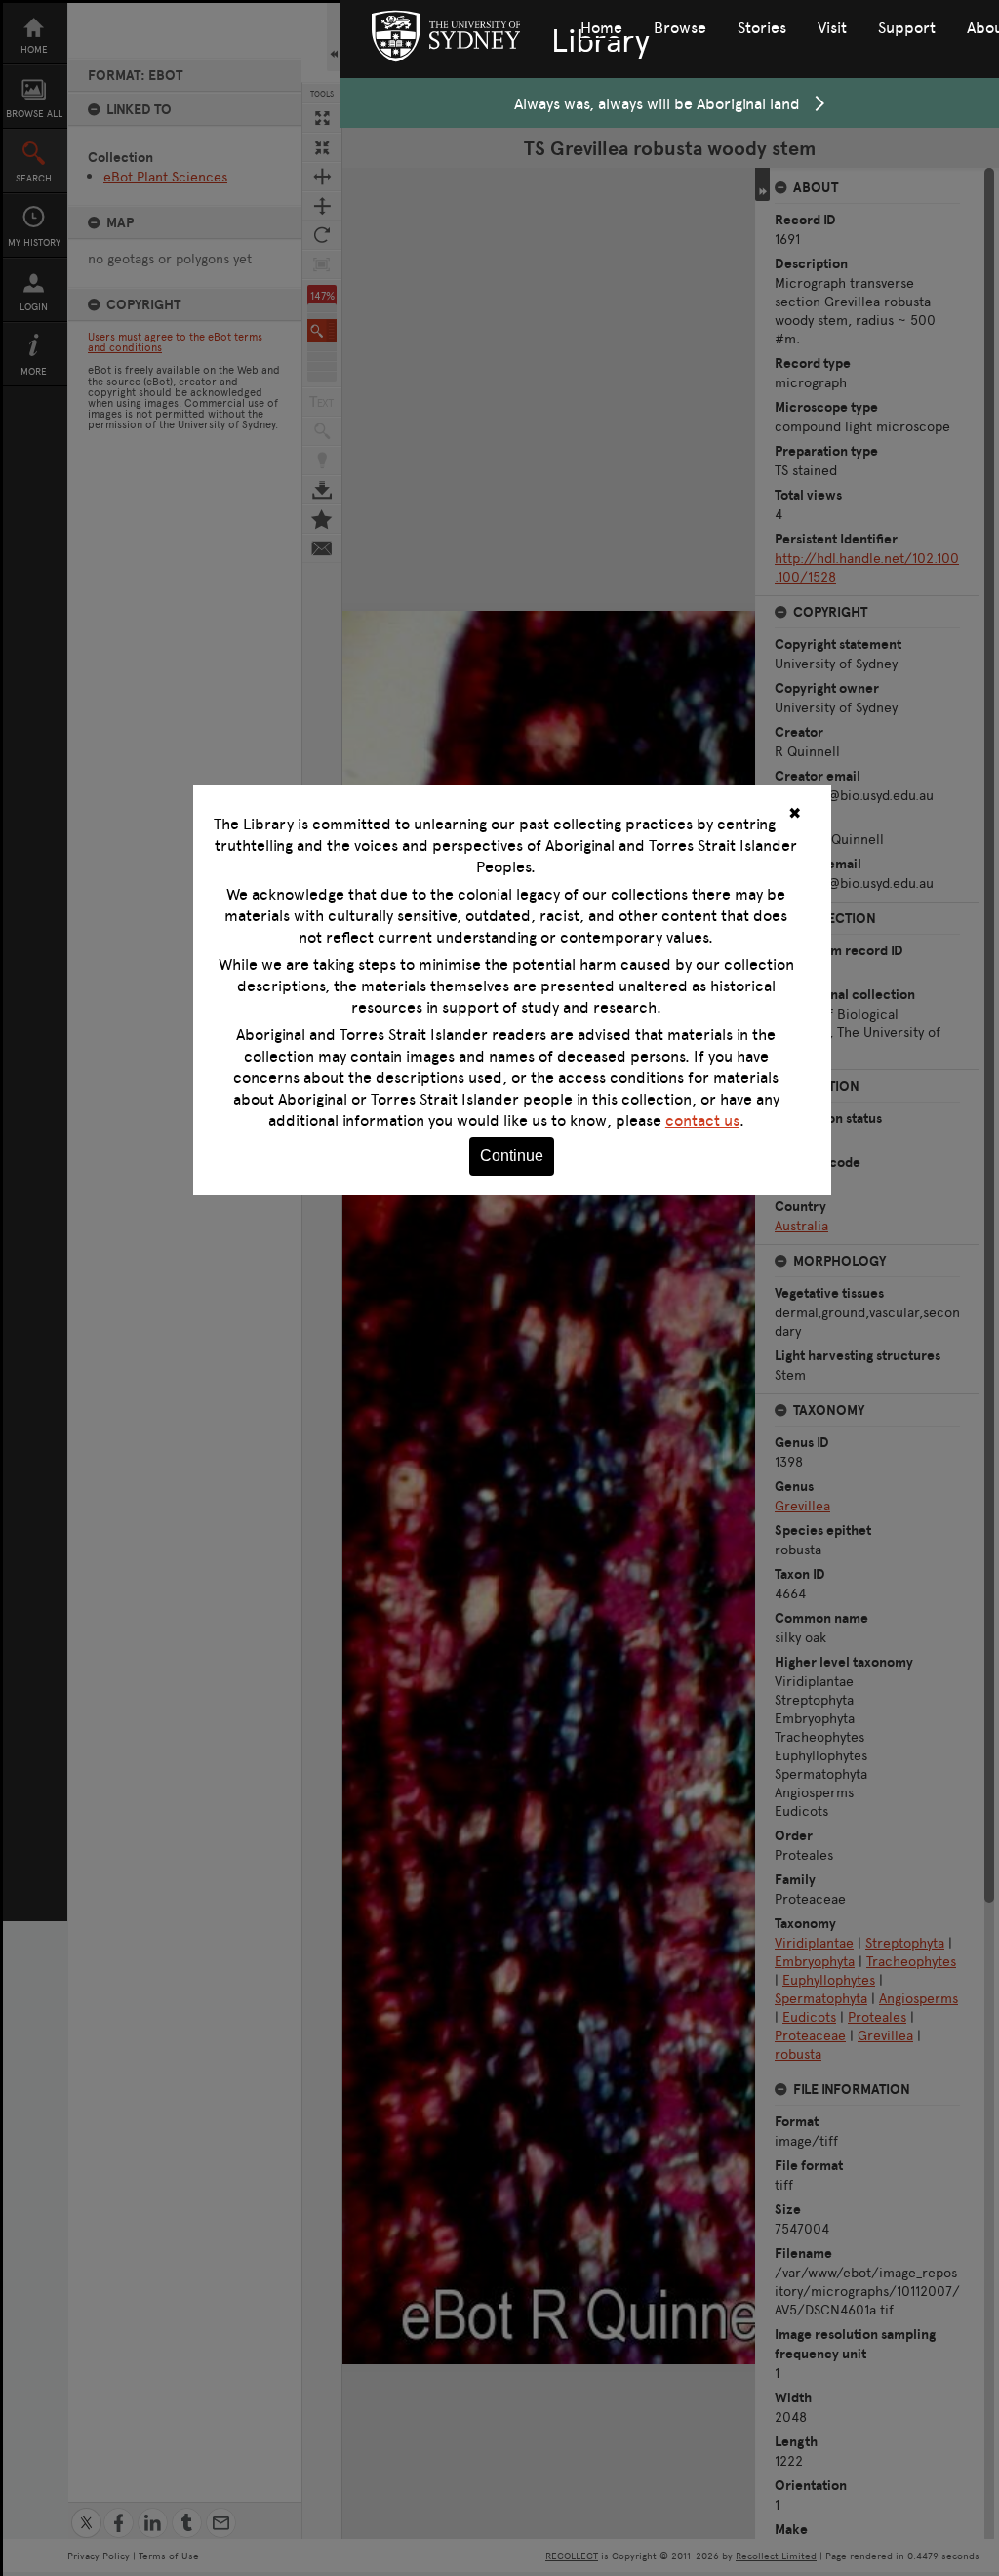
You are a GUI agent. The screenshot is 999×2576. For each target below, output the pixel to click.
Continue (512, 1156)
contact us (702, 1120)
